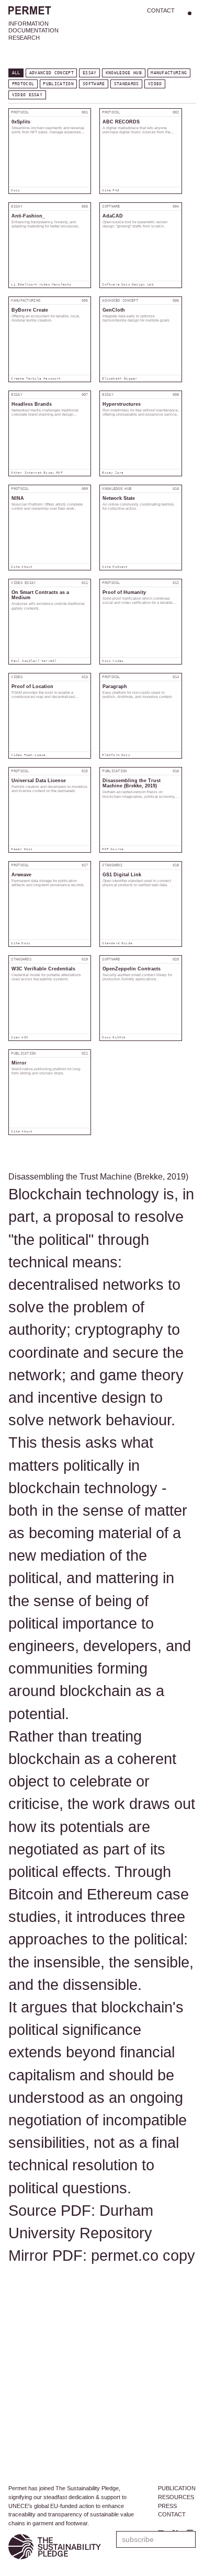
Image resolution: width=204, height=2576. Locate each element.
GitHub (119, 1037)
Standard (111, 943)
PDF (59, 473)
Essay (90, 73)
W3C (25, 1037)
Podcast (120, 567)
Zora (120, 473)
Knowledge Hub (124, 73)
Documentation (33, 30)
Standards (127, 84)
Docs (15, 190)
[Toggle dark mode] (189, 13)
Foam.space (35, 755)
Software (94, 84)
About (27, 567)
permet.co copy (143, 2256)
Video (155, 84)
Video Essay (27, 95)
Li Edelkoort (24, 284)
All (16, 73)
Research (24, 38)
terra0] (49, 661)
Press (167, 2506)
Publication (58, 84)
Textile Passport (44, 379)
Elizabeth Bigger (120, 379)
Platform (111, 755)
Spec (15, 1037)
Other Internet (26, 473)
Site (106, 190)
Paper (16, 849)
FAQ (116, 190)
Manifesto (62, 284)
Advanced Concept (52, 73)
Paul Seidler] (25, 661)
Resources (176, 2497)
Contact (161, 10)
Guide (127, 943)
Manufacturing (169, 73)
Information (29, 24)
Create (18, 379)
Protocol (23, 84)
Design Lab (143, 284)
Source (117, 849)
